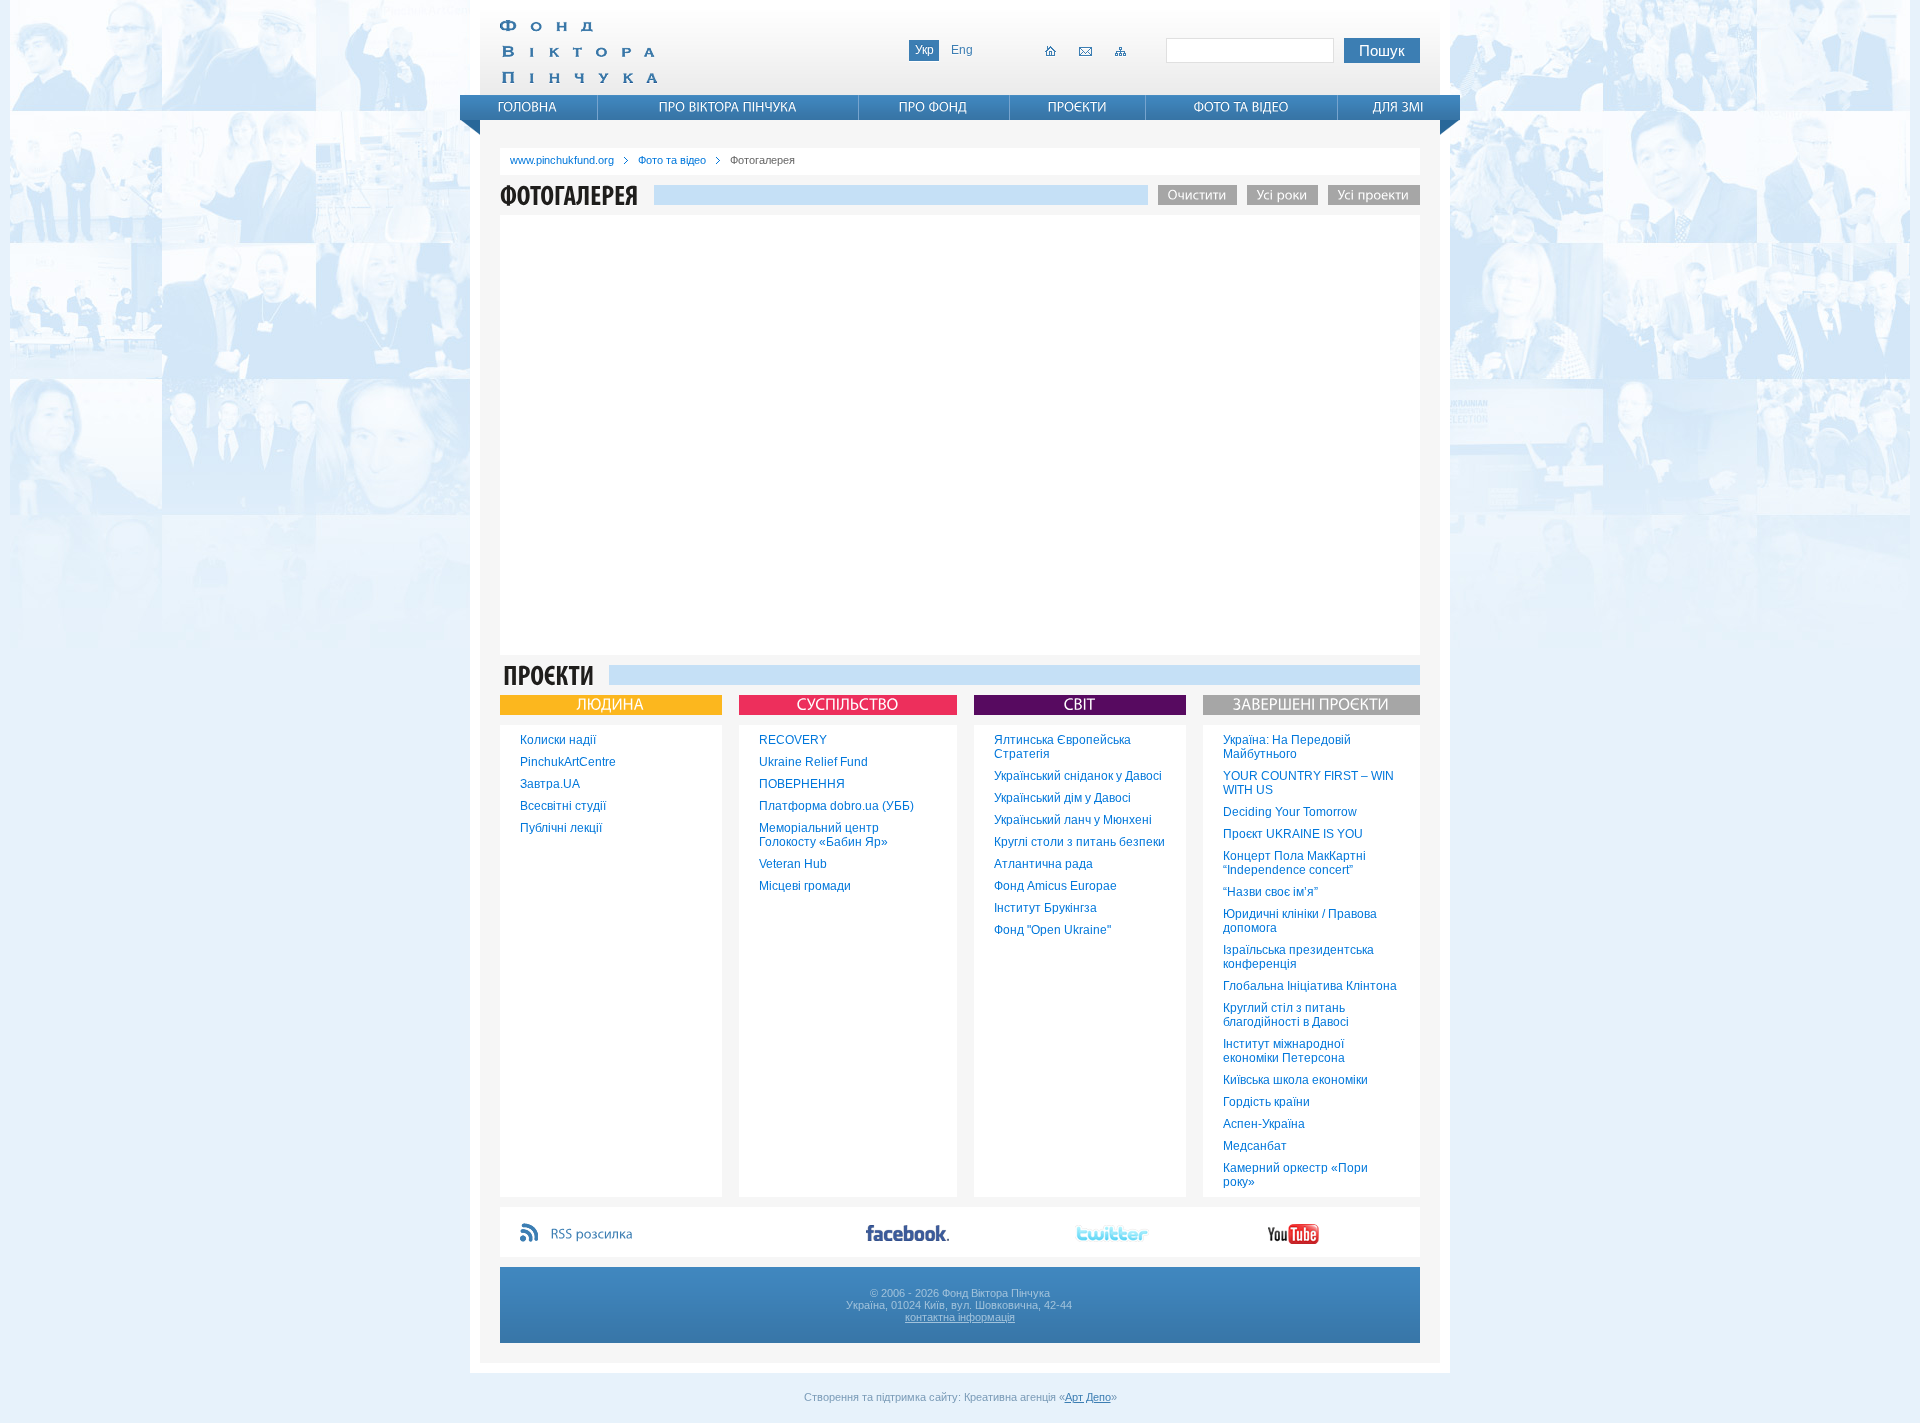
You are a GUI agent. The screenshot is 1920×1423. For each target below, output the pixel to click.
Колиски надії (558, 740)
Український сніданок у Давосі (1078, 776)
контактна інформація (960, 1317)
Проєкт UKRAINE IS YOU (1293, 834)
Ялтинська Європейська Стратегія (1062, 747)
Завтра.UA (550, 784)
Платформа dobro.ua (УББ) (836, 806)
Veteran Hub (793, 864)
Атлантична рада (1043, 864)
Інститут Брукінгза (1045, 908)
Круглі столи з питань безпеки (1079, 842)
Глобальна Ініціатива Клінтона (1310, 986)
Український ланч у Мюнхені (1073, 820)
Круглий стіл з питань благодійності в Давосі (1286, 1015)
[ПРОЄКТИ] (1077, 107)
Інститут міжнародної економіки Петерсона (1284, 1051)
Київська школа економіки (1295, 1080)
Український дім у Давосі (1062, 798)
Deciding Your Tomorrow (1290, 812)
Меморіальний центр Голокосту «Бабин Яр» (823, 835)
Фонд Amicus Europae (1055, 886)
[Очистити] (1192, 195)
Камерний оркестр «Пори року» (1295, 1175)
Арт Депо (1088, 1397)
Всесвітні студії (563, 806)
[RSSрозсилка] (592, 1234)
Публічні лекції (561, 828)
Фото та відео (672, 160)
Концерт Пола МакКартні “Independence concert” (1294, 863)
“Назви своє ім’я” (1270, 892)
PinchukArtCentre (568, 762)
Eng (962, 50)
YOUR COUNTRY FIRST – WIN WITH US (1308, 783)
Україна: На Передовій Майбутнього (1287, 747)
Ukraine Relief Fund (813, 762)
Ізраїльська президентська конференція (1298, 957)
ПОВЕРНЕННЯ (802, 784)
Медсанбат (1255, 1146)
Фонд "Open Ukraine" (1052, 930)
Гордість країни (1266, 1102)
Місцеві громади (805, 886)
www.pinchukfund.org (562, 160)
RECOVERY (793, 740)
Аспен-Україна (1264, 1124)
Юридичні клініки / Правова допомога (1300, 921)
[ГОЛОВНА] (528, 107)
